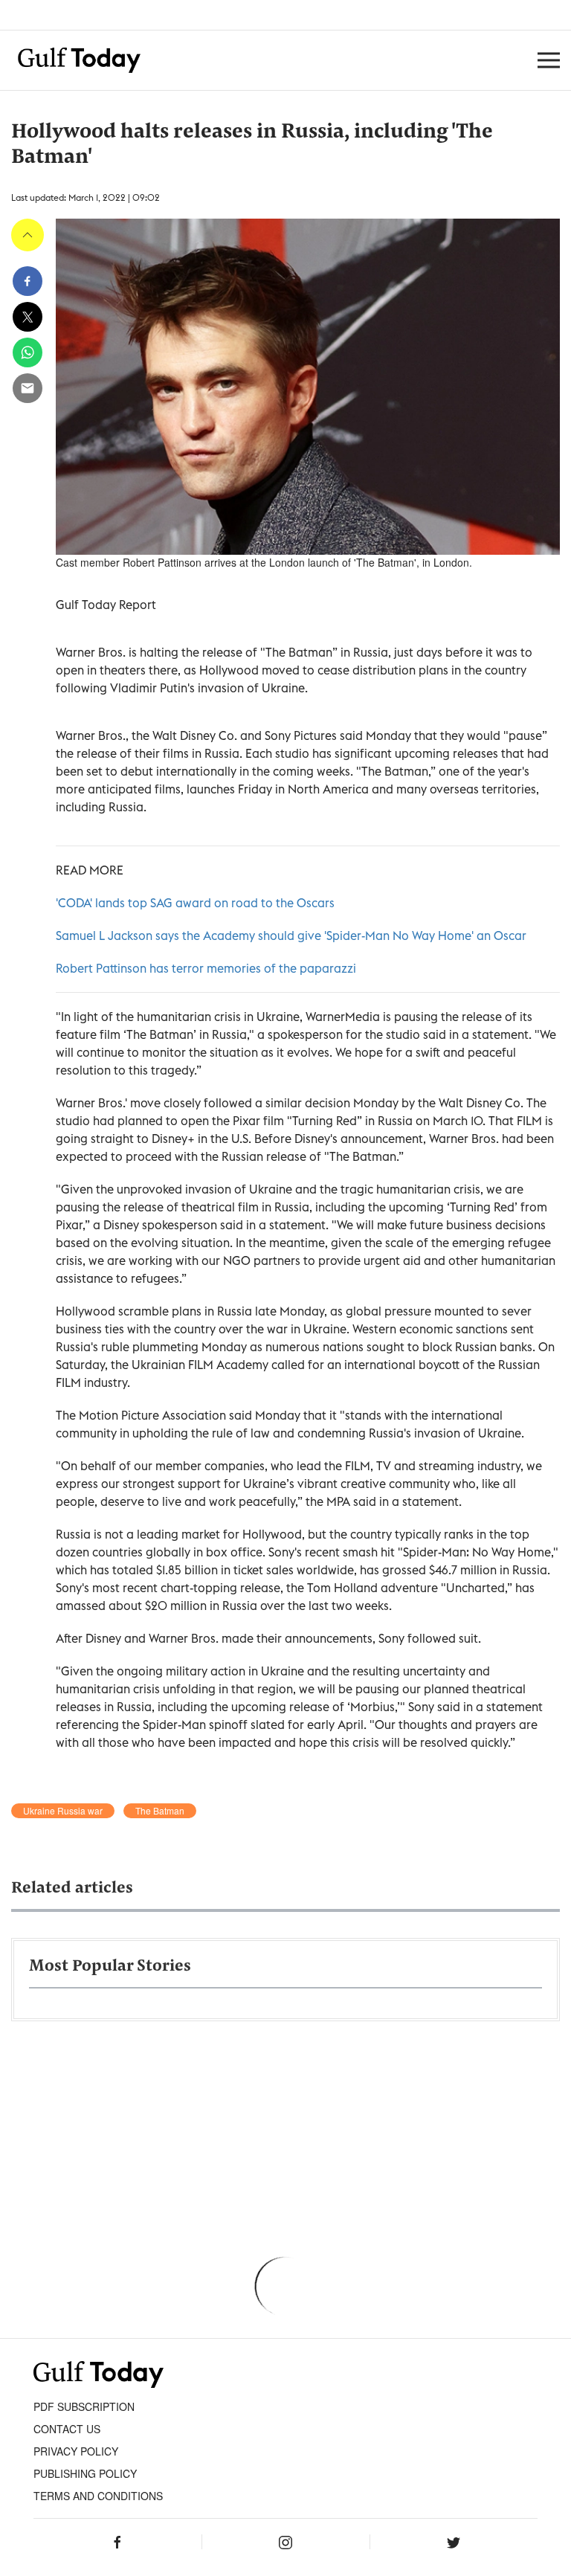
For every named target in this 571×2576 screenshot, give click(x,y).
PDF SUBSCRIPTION (84, 2406)
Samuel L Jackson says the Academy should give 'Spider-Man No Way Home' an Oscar (291, 936)
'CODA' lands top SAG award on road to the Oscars (195, 903)
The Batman (160, 1811)
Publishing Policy (85, 2473)
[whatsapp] (28, 352)
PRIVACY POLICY (76, 2451)
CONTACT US (67, 2429)
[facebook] (28, 281)
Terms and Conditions (98, 2496)
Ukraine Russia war (63, 1811)
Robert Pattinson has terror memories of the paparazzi (206, 968)
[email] (28, 388)
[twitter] (28, 317)
